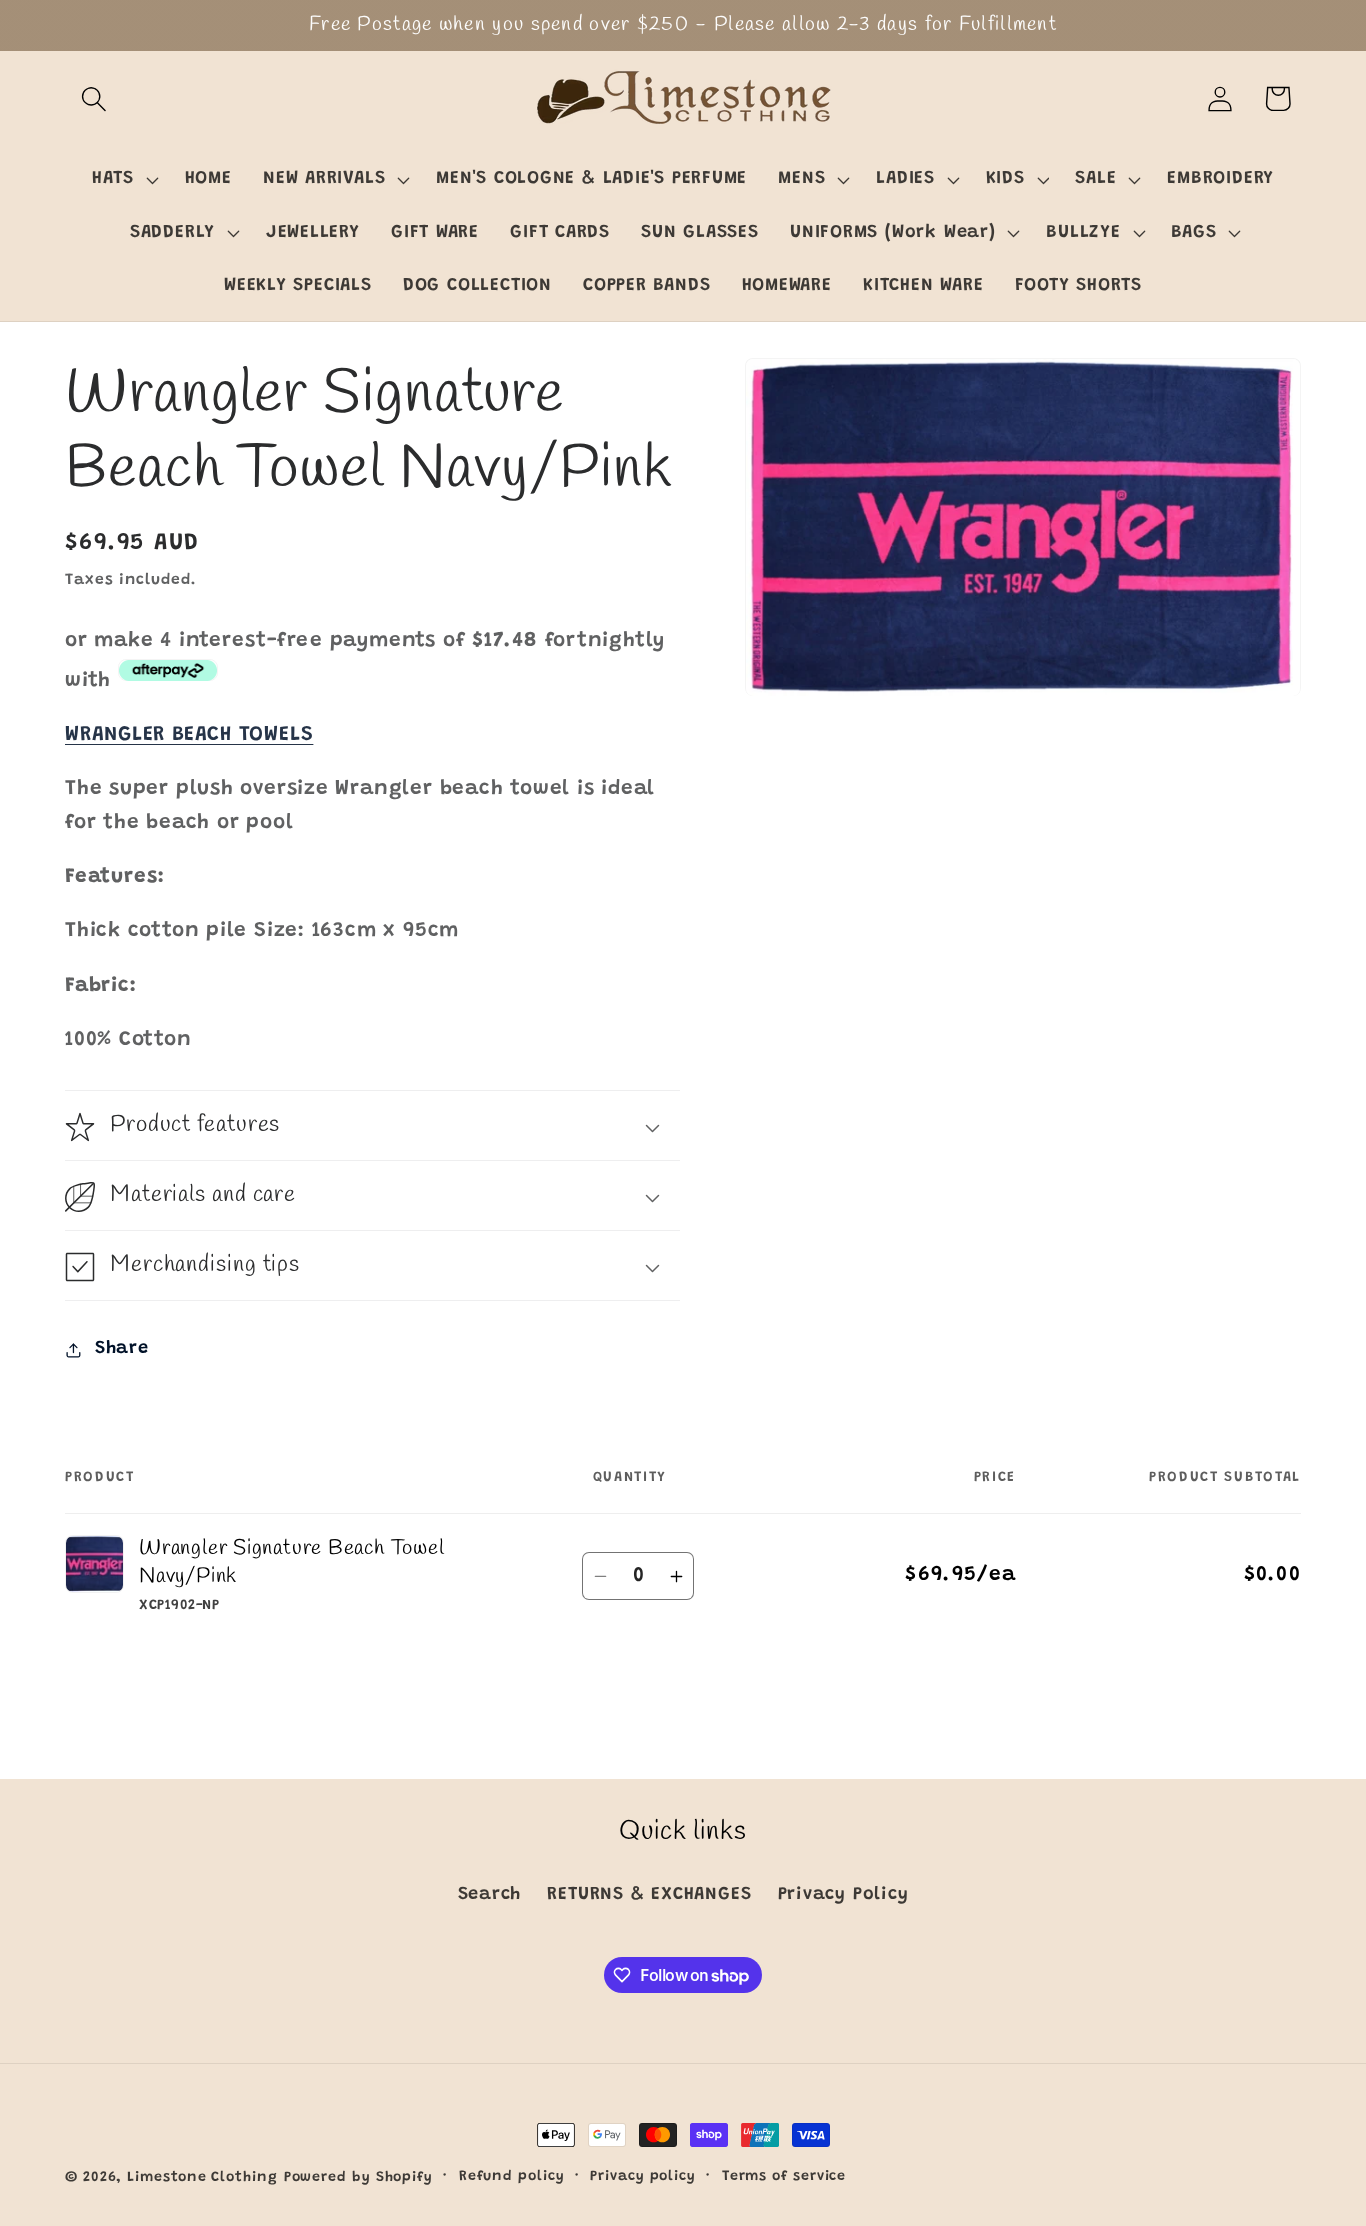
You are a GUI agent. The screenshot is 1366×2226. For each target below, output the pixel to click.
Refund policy (512, 2177)
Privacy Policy (843, 1896)
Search (490, 1896)
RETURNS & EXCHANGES (649, 1896)
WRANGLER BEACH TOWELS (189, 735)
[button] (93, 98)
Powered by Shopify (358, 2178)
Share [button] (122, 1349)
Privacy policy (643, 2177)
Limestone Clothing (202, 2178)
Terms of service (784, 2177)
